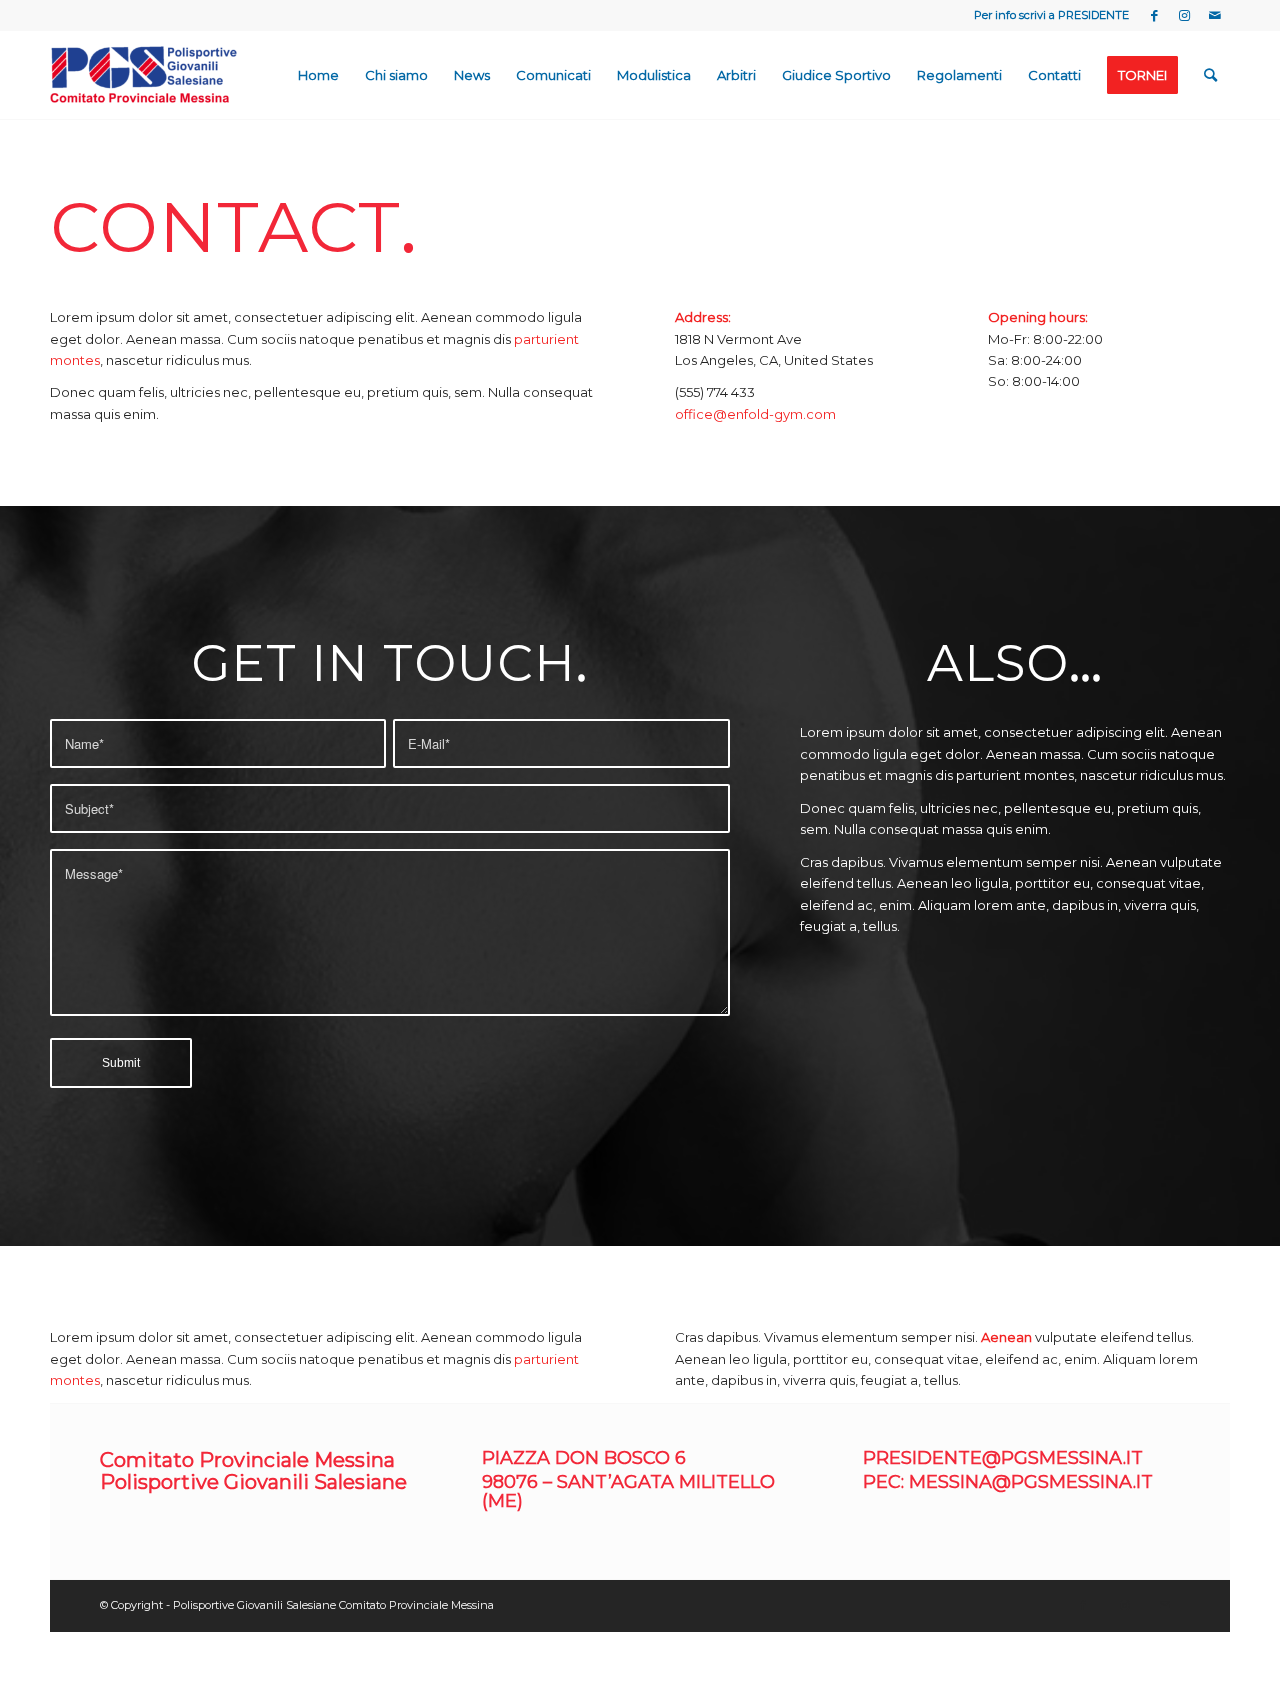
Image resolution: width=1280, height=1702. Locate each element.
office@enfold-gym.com (755, 414)
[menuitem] (318, 75)
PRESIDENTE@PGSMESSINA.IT (1003, 1458)
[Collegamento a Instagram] (1184, 15)
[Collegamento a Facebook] (1154, 15)
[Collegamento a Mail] (1215, 15)
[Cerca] (1210, 75)
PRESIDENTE (1093, 15)
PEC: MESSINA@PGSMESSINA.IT (1008, 1482)
